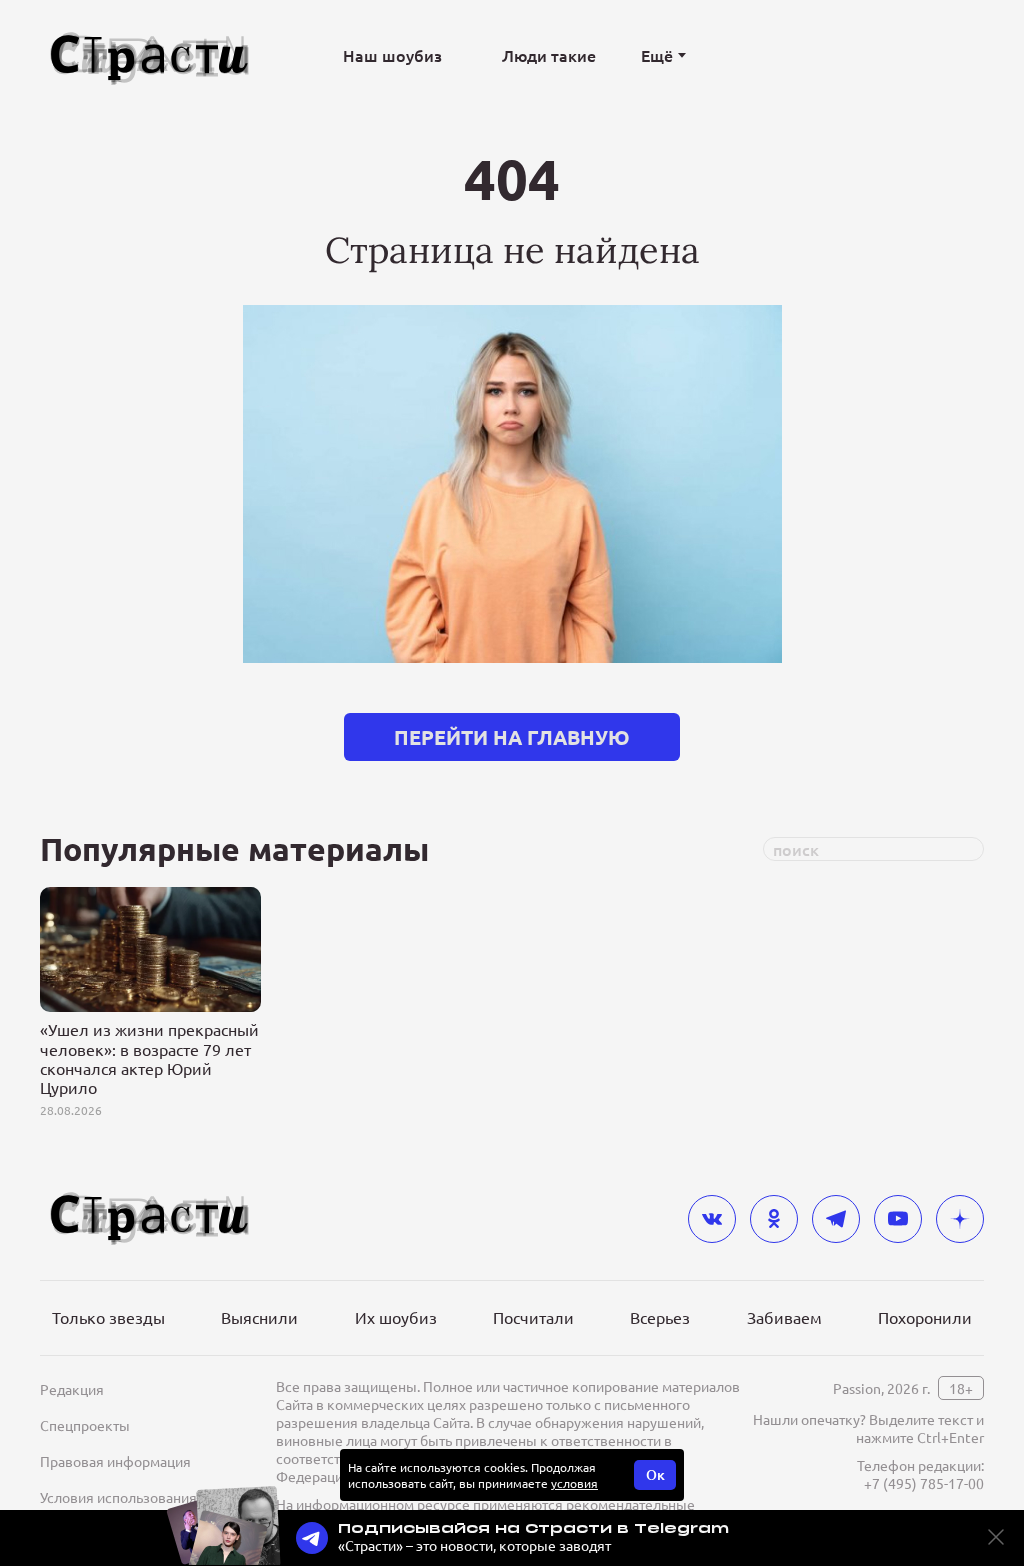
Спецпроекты (85, 1425)
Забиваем (784, 1317)
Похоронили (925, 1317)
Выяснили (259, 1317)
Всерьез (660, 1317)
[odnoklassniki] (774, 1219)
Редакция (72, 1389)
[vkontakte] (712, 1219)
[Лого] (150, 55)
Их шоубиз (396, 1317)
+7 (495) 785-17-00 (924, 1483)
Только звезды (108, 1317)
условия (574, 1483)
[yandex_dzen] (960, 1219)
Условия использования (118, 1497)
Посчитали (533, 1317)
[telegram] (836, 1219)
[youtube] (898, 1219)
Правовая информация (115, 1461)
